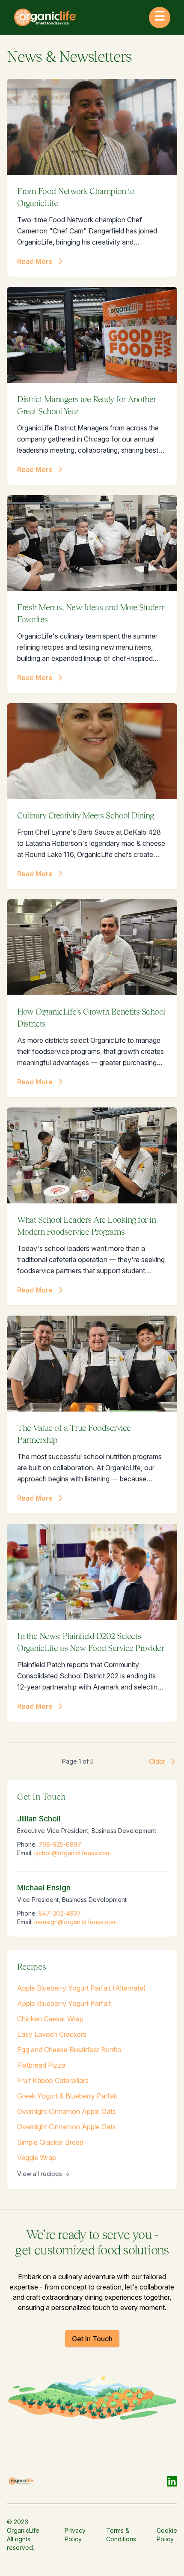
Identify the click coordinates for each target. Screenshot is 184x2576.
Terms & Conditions (121, 2535)
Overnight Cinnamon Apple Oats (67, 2111)
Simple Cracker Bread (50, 2142)
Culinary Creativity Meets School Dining (86, 815)
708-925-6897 (60, 1844)
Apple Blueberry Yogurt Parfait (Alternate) (82, 1988)
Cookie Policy (167, 2535)
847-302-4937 (60, 1913)
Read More (35, 261)
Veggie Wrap (37, 2158)
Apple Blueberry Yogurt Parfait (64, 2003)
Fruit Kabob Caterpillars (53, 2081)
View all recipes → (43, 2174)
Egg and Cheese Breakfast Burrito (69, 2050)
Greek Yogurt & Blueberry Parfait (67, 2096)
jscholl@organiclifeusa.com (73, 1853)
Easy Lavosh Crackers (52, 2034)
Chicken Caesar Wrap (50, 2019)
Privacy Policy (75, 2535)
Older (157, 1761)
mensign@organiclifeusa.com (76, 1922)
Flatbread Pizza (41, 2065)
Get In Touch (92, 2339)
